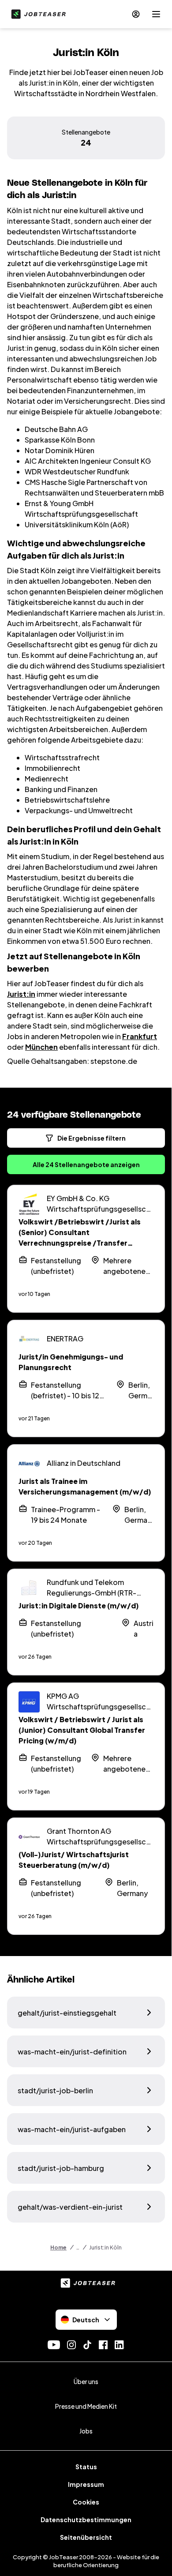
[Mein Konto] (136, 14)
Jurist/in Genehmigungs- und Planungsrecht (71, 1362)
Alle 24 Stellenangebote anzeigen (86, 1164)
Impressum (86, 2484)
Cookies (86, 2502)
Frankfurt (140, 1036)
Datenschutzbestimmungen (86, 2520)
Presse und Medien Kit (86, 2406)
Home (58, 2247)
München (41, 1047)
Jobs (86, 2431)
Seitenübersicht (86, 2537)
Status (86, 2467)
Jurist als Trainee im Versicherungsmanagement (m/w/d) (85, 1486)
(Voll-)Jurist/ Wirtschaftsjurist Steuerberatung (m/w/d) (74, 1860)
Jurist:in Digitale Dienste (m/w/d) (79, 1605)
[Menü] (156, 14)
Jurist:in (21, 994)
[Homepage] (37, 14)
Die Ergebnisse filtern (92, 1138)
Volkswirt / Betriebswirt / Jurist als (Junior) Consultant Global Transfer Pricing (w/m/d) (82, 1730)
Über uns (86, 2381)
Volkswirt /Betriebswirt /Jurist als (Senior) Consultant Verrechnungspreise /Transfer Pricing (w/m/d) (80, 1237)
